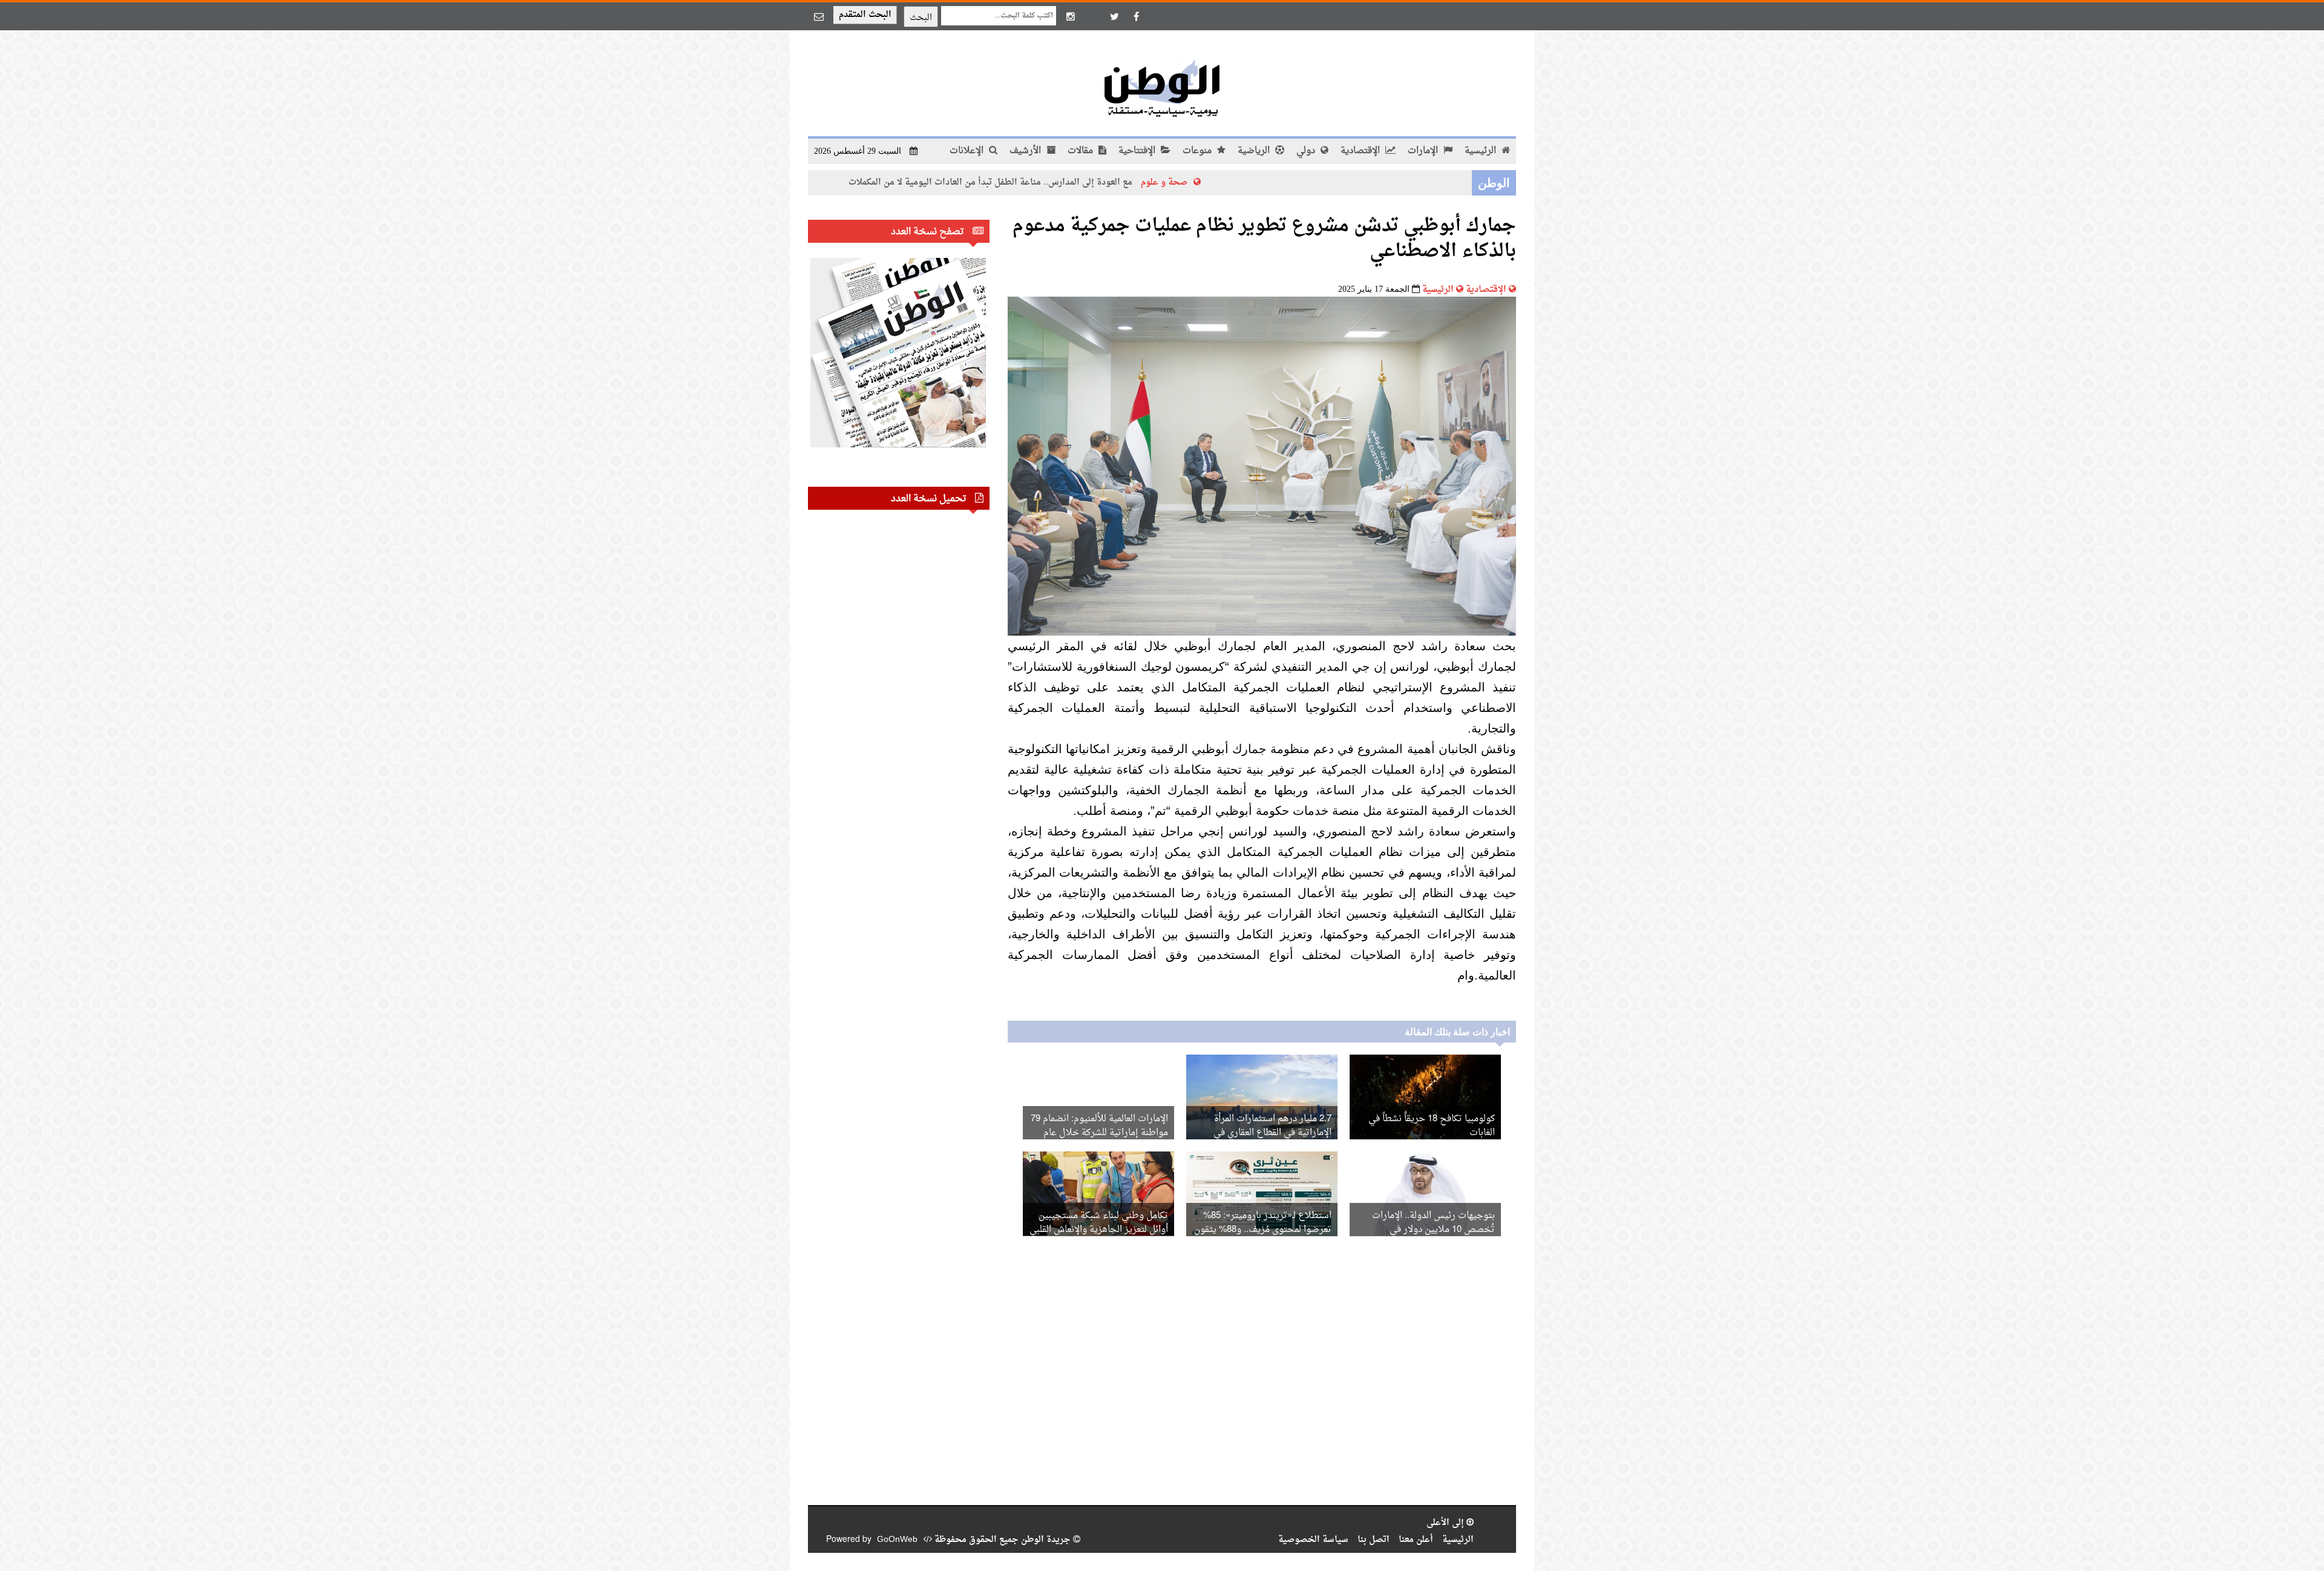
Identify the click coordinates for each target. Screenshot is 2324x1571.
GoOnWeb (897, 1540)
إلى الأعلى (1446, 1523)
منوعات (1198, 151)
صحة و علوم (1260, 183)
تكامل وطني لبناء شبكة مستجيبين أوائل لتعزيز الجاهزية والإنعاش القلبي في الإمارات (1099, 1230)
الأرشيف (1026, 151)
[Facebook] (1136, 16)
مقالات (1082, 151)
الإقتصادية (1361, 151)
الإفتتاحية (1138, 151)
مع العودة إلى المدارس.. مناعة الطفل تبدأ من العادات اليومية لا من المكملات (1087, 183)
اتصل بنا (1374, 1540)
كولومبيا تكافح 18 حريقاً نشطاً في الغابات (1432, 1126)
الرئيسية (1482, 151)
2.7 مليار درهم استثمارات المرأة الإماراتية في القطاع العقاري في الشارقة (1272, 1133)
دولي (1307, 151)
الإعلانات (968, 151)
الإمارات (1424, 151)
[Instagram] (1071, 16)
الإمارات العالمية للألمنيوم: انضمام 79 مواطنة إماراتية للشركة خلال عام (1099, 1126)
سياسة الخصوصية (1313, 1540)
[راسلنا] (819, 16)
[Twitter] (1114, 16)
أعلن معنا (1416, 1540)
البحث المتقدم (865, 15)
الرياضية (1255, 151)
